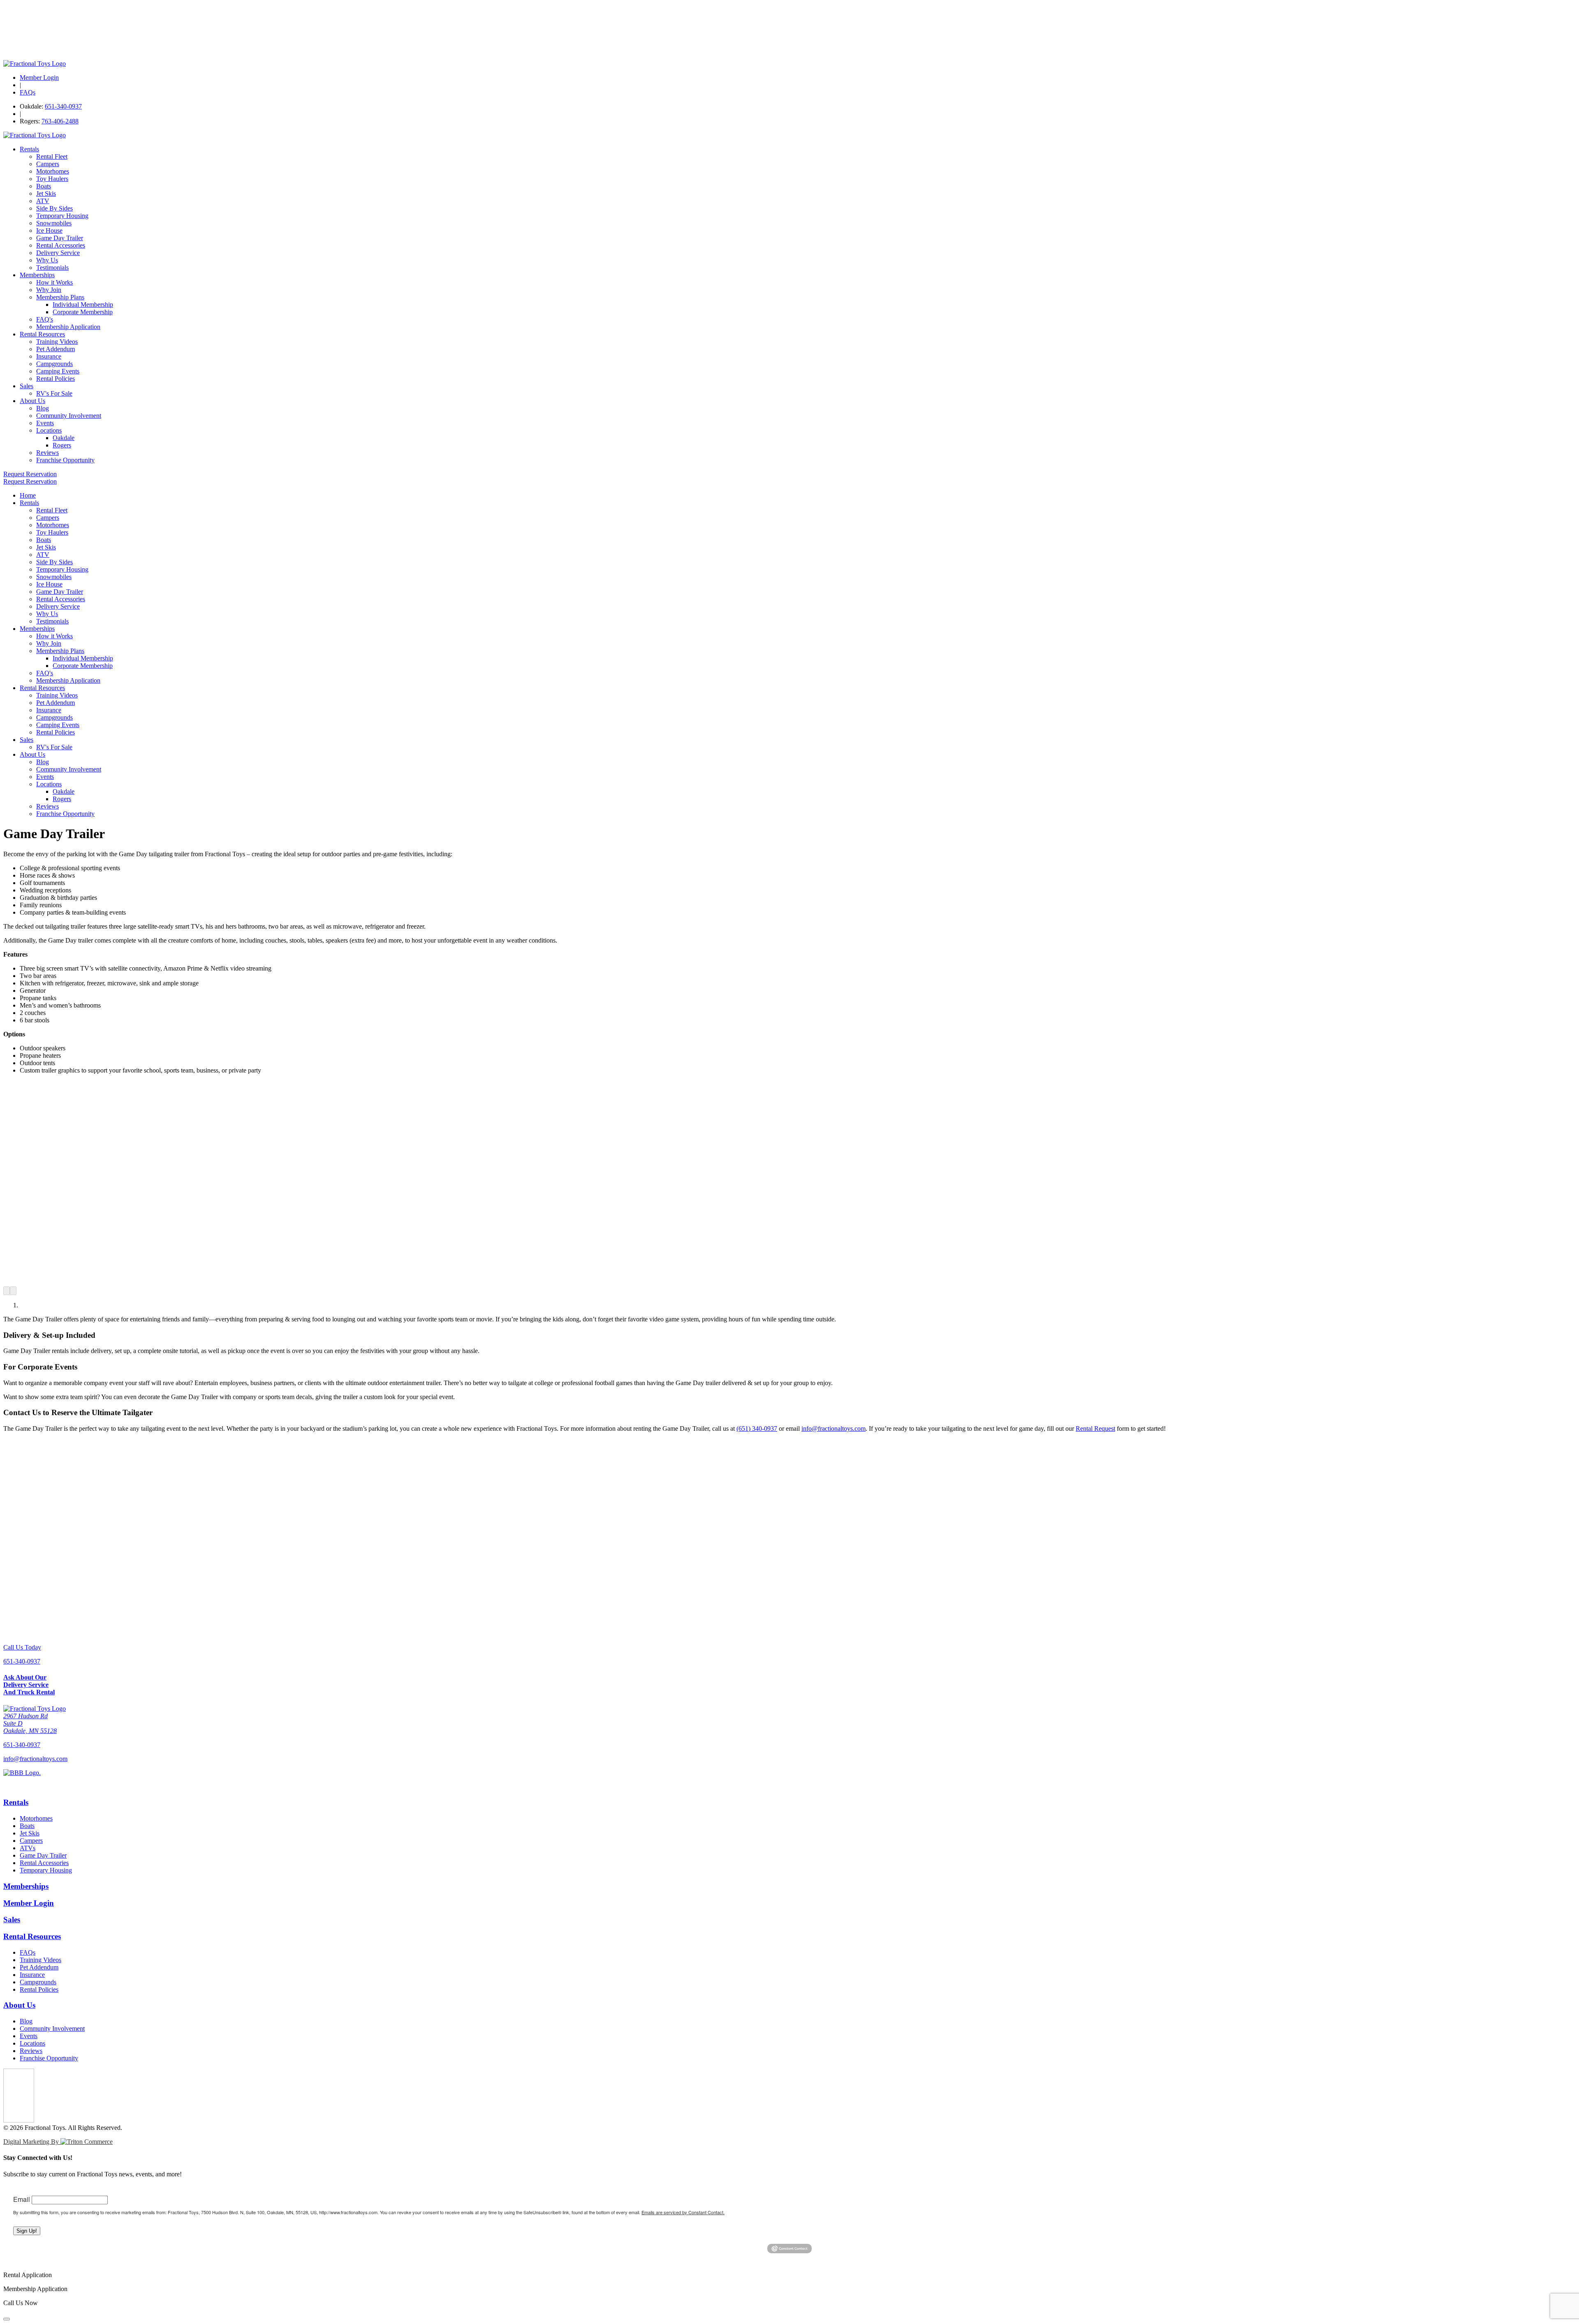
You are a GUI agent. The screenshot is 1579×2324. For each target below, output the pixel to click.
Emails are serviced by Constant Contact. (683, 2212)
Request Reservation (30, 474)
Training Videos (57, 342)
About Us (32, 401)
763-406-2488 (60, 121)
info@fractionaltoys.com (833, 1428)
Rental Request (1095, 1428)
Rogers (62, 445)
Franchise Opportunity (65, 460)
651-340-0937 (63, 106)
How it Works (54, 282)
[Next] (13, 1291)
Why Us (47, 260)
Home (28, 495)
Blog (43, 408)
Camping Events (58, 371)
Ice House (49, 231)
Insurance (49, 356)
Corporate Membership (83, 312)
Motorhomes (53, 171)
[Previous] (7, 1291)
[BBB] (789, 1780)
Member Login (39, 78)
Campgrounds (54, 364)
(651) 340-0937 (757, 1428)
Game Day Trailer (60, 238)
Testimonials (52, 268)
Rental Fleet (52, 156)
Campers (48, 164)
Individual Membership (83, 305)
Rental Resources (42, 334)
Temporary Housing (62, 216)
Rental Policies (56, 379)
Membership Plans (60, 297)
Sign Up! (27, 2231)
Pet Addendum (56, 349)
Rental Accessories (61, 245)
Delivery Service (58, 253)
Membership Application (68, 327)
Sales (27, 386)
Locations (49, 430)
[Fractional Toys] (35, 64)
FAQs (28, 92)
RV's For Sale (54, 393)
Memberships (37, 275)
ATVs (28, 1848)
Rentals (29, 149)
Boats (44, 186)
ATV (43, 201)
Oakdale (64, 438)
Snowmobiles (54, 223)
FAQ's (45, 319)
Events (45, 423)
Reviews (47, 453)
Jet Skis (46, 193)
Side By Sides (54, 208)
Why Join (49, 290)
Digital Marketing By (32, 2142)
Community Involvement (69, 416)
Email (22, 2199)
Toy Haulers (52, 179)
